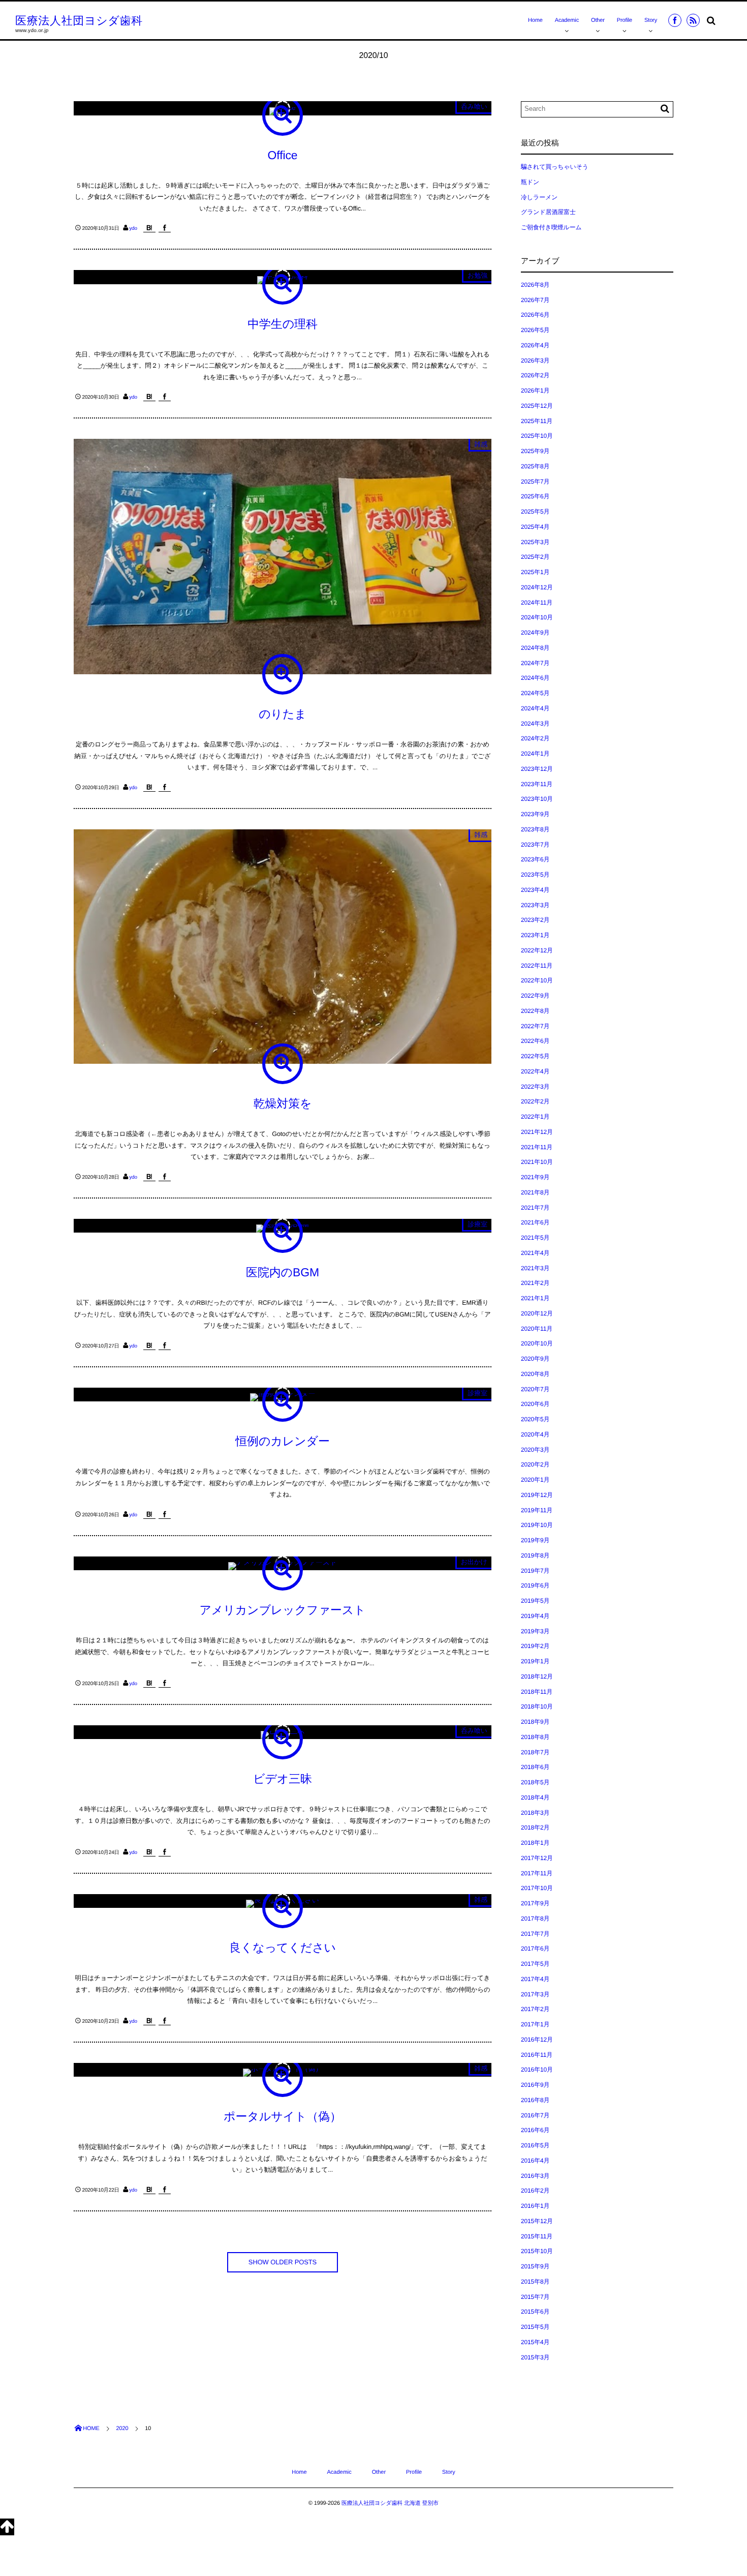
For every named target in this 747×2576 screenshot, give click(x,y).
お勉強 (477, 275)
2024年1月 (535, 754)
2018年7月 (535, 1752)
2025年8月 (535, 466)
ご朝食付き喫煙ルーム (551, 227)
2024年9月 (535, 633)
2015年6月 (535, 2312)
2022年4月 (535, 1071)
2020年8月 (535, 1374)
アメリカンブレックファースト (282, 1610)
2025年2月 (535, 557)
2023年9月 (535, 814)
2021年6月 (535, 1222)
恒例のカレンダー (283, 1441)
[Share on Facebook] (675, 20)
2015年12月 (537, 2221)
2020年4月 (535, 1434)
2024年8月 (535, 648)
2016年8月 (535, 2100)
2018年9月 (535, 1722)
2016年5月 (535, 2145)
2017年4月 (535, 1979)
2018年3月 (535, 1813)
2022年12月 (537, 950)
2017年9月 (535, 1903)
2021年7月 (535, 1208)
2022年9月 (535, 996)
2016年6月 (535, 2130)
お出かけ (474, 1562)
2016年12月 (537, 2040)
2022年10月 (537, 980)
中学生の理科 (283, 324)
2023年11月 (537, 784)
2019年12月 (537, 1495)
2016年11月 (537, 2055)
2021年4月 (535, 1253)
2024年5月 (535, 693)
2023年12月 (537, 769)
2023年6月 (535, 859)
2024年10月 (537, 617)
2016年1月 (535, 2206)
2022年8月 (535, 1011)
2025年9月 (535, 451)
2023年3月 (535, 905)
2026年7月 (535, 300)
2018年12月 (537, 1676)
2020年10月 (537, 1343)
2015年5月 (535, 2327)
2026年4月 (535, 345)
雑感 (481, 444)
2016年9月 (535, 2085)
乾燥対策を (283, 1103)
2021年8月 (535, 1192)
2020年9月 (535, 1359)
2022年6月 (535, 1041)
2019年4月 (535, 1616)
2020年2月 (535, 1464)
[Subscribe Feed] (693, 20)
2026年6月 (535, 315)
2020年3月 (535, 1450)
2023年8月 (535, 829)
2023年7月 (535, 845)
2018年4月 (535, 1798)
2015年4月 (535, 2342)
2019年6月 (535, 1585)
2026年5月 (535, 330)
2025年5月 (535, 512)
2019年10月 (537, 1525)
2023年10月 (537, 799)
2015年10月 (537, 2251)
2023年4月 (535, 890)
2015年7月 (535, 2297)
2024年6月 (535, 678)
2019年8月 (535, 1555)
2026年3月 (535, 361)
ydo (133, 229)
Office (283, 155)
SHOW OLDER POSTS (283, 2262)
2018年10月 (537, 1706)
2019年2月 (535, 1646)
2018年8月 (535, 1737)
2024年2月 (535, 738)
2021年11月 (537, 1147)
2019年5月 (535, 1601)
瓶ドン (530, 182)
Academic (567, 20)
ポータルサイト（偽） (283, 2116)
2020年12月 (537, 1313)
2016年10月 (537, 2070)
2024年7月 (535, 663)
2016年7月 (535, 2115)
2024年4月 (535, 708)
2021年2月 (535, 1283)
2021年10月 (537, 1162)
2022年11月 (537, 966)
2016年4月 (535, 2161)
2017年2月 (535, 2009)
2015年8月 (535, 2282)
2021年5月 (535, 1238)
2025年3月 (535, 542)
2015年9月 (535, 2266)
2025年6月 (535, 496)
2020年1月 (535, 1480)
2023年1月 (535, 935)
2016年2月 (535, 2191)
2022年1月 (535, 1117)
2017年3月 (535, 1994)
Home (535, 20)
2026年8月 (535, 285)
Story (651, 20)
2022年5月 (535, 1056)
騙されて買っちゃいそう (555, 167)
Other (598, 20)
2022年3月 (535, 1087)
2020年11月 (537, 1329)
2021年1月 (535, 1298)
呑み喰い (474, 107)
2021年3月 (535, 1268)
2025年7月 (535, 482)
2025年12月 (537, 406)
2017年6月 (535, 1949)
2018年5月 (535, 1782)
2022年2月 (535, 1101)
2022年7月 (535, 1026)
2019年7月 (535, 1571)
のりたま (283, 714)
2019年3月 (535, 1631)
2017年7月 (535, 1934)
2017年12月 (537, 1858)
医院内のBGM (283, 1272)
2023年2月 (535, 920)
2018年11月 (537, 1692)
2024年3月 (535, 724)
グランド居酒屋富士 (548, 212)
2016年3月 (535, 2176)
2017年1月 (535, 2024)
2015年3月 (535, 2357)
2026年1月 (535, 391)
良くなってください (283, 1948)
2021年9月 (535, 1177)
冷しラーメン (539, 197)
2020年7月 (535, 1389)
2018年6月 (535, 1767)
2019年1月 (535, 1661)
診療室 (477, 1224)
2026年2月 (535, 375)
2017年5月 (535, 1964)
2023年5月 (535, 875)
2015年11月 (537, 2236)
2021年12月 (537, 1132)
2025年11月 (537, 421)
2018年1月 (535, 1843)
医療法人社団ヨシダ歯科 (79, 21)
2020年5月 (535, 1419)
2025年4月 (535, 527)
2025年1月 (535, 572)
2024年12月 (537, 587)
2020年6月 (535, 1404)
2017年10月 (537, 1888)
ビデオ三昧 (283, 1779)
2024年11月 (537, 603)
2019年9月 (535, 1540)
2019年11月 (537, 1510)
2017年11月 (537, 1873)
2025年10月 (537, 436)
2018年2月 (535, 1828)
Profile (625, 20)
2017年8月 (535, 1919)
